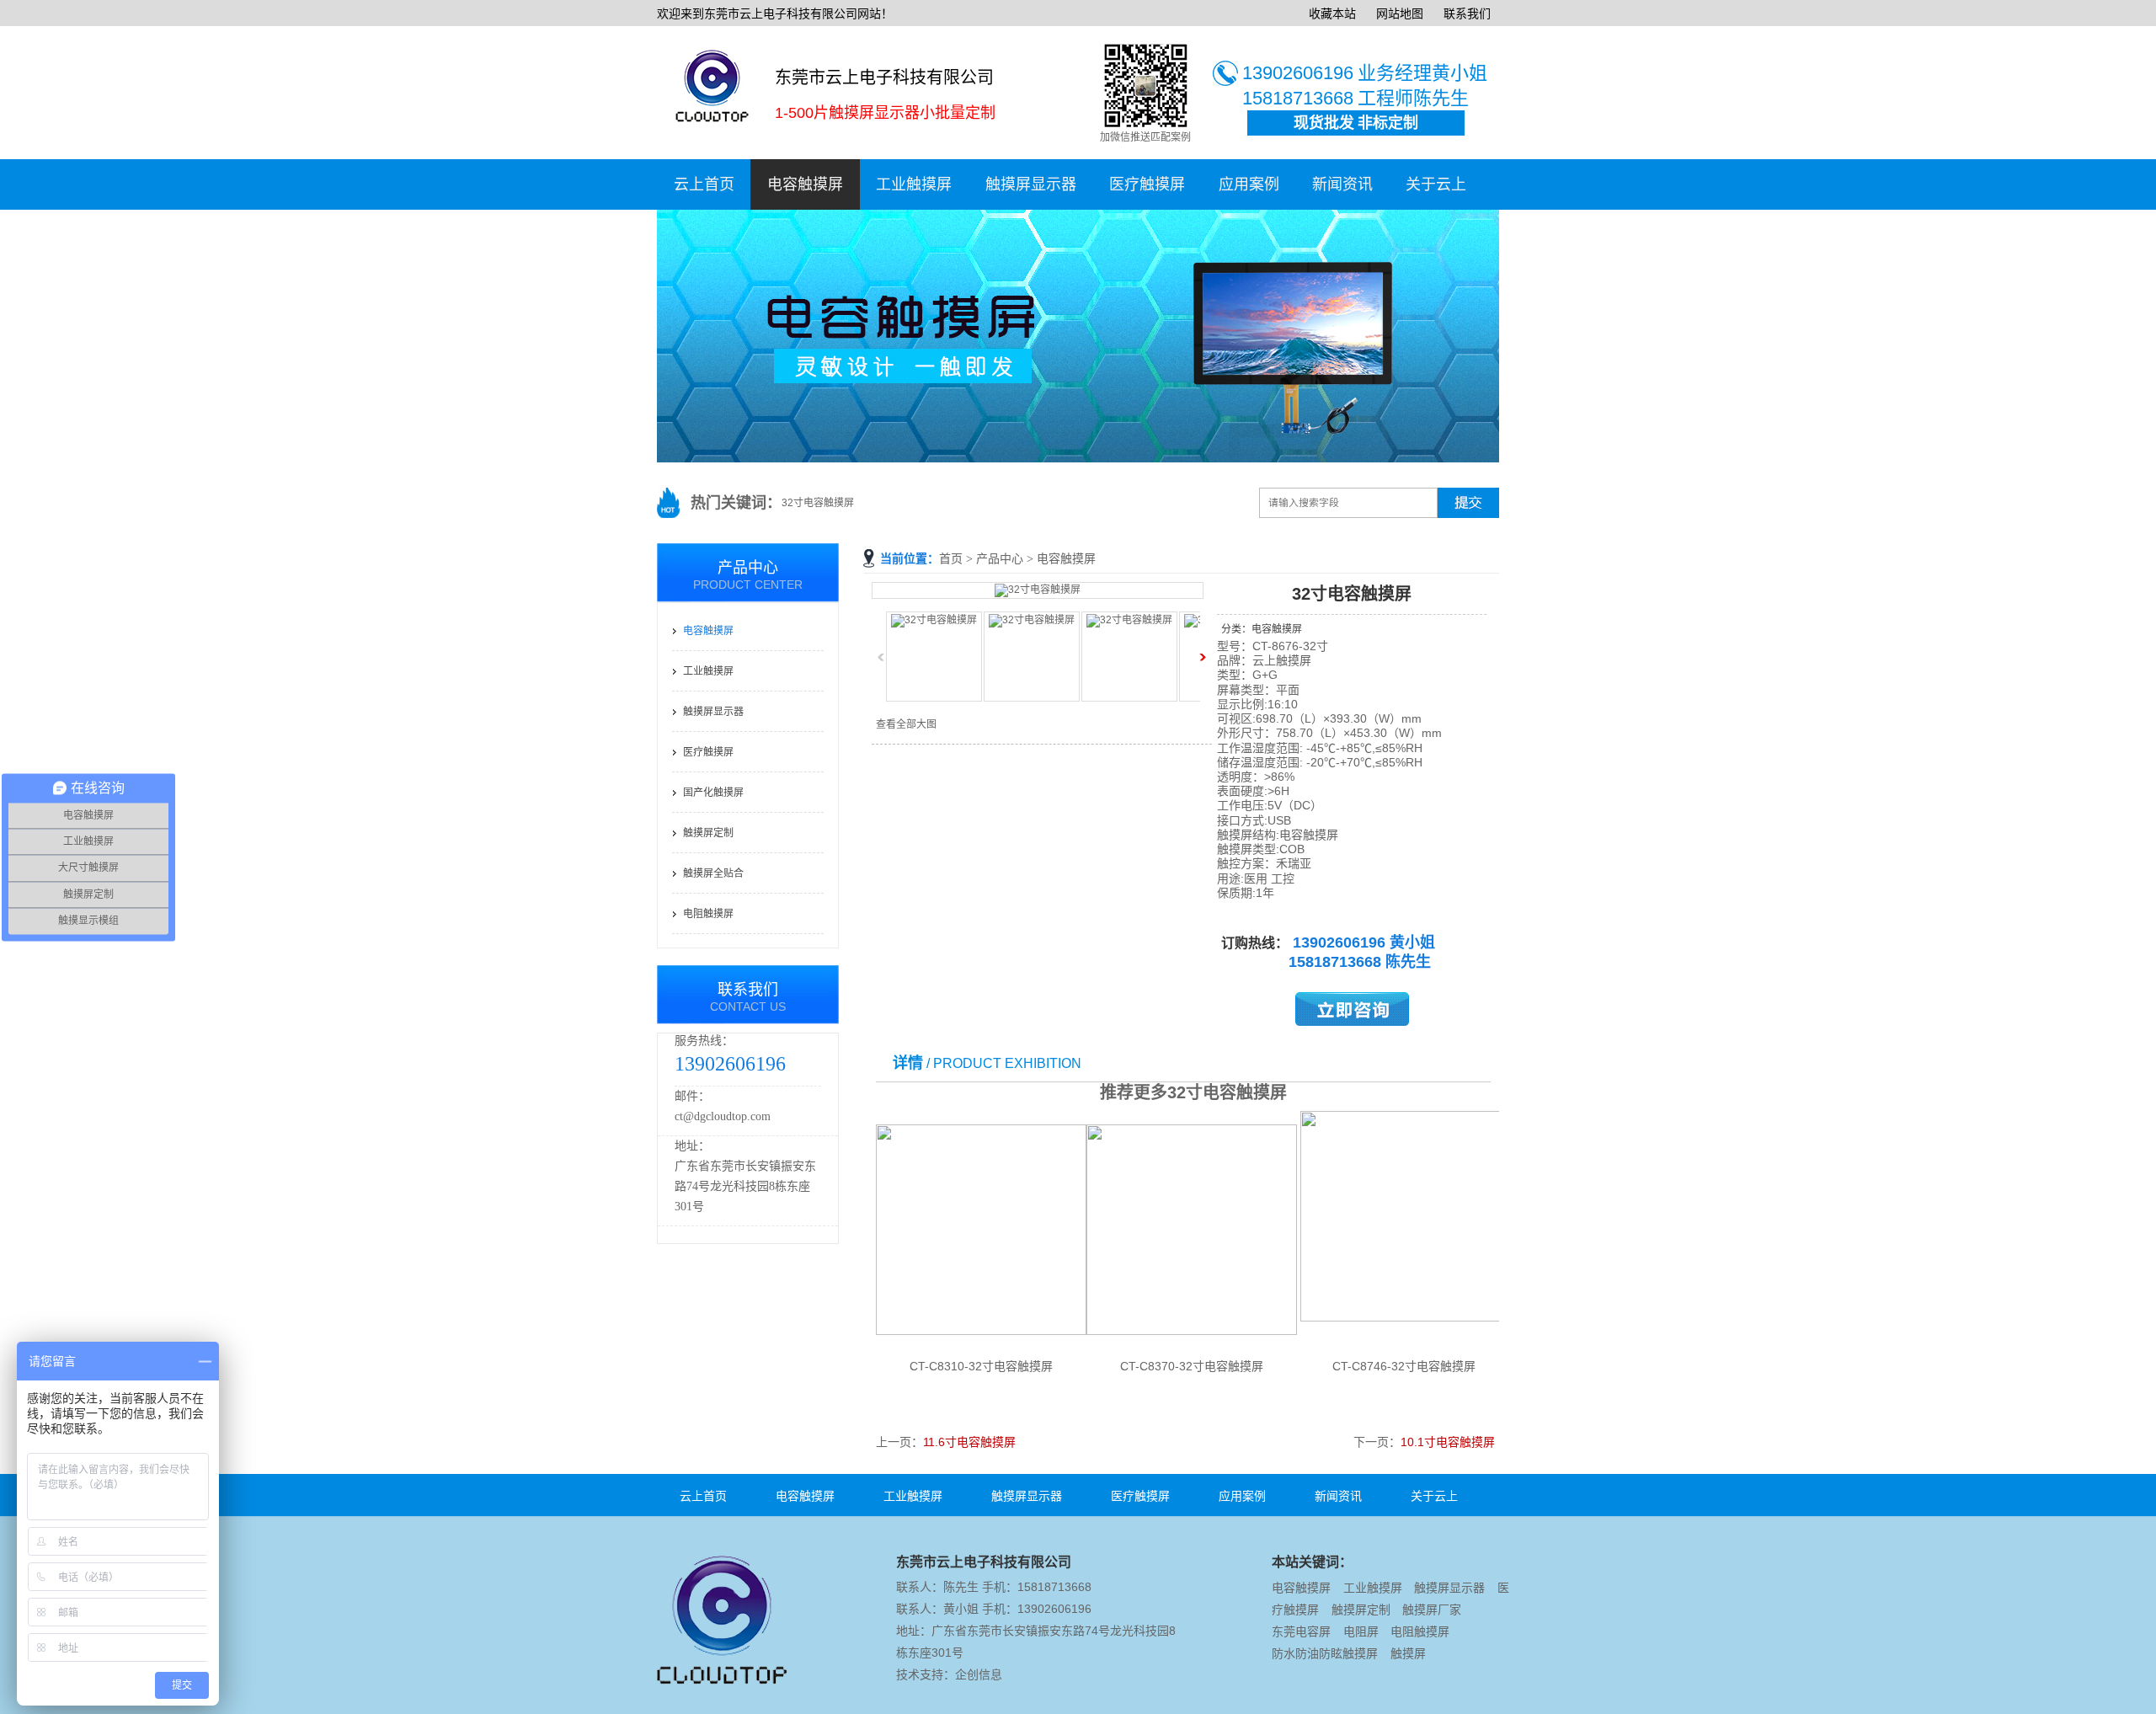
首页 (951, 559)
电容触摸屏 (805, 184)
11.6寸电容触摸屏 (969, 1442)
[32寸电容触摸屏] (1038, 590)
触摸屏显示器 (1031, 184)
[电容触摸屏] (1078, 459)
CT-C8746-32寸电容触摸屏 (1404, 1366)
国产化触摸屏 (713, 793)
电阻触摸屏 (708, 914)
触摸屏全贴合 (713, 873)
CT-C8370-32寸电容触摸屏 (1192, 1366)
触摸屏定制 (708, 833)
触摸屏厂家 (1432, 1610)
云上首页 (704, 184)
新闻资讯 (1342, 184)
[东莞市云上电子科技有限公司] (729, 1677)
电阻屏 (1361, 1631)
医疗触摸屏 (1147, 184)
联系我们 (1467, 13)
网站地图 (1400, 13)
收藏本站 (1332, 13)
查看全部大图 (906, 724)
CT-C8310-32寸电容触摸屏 (981, 1366)
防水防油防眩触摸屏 (1325, 1653)
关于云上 (1436, 184)
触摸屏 (1408, 1653)
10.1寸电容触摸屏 (1448, 1442)
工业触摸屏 (914, 184)
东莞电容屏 (1301, 1631)
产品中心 (1000, 559)
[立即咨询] (1352, 1022)
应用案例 (1249, 184)
